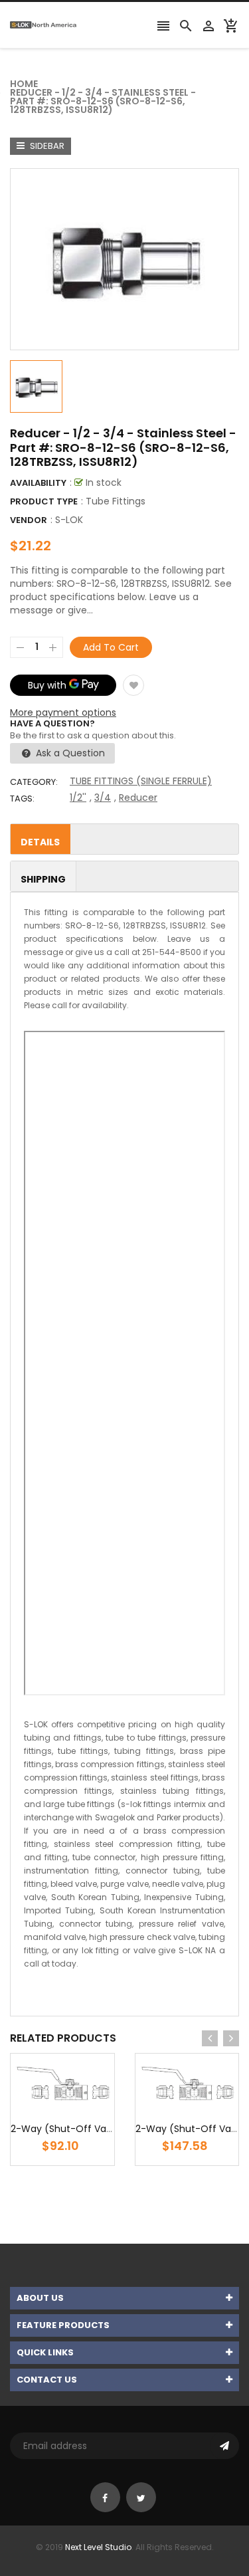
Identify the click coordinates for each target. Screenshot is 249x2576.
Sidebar (46, 146)
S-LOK (69, 520)
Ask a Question (69, 753)
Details (40, 842)
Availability (38, 483)
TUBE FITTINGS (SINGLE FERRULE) (141, 781)
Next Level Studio (98, 2547)
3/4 (103, 798)
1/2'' (78, 798)
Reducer (138, 798)
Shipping (43, 879)
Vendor (29, 520)
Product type (44, 501)
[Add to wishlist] (133, 685)
